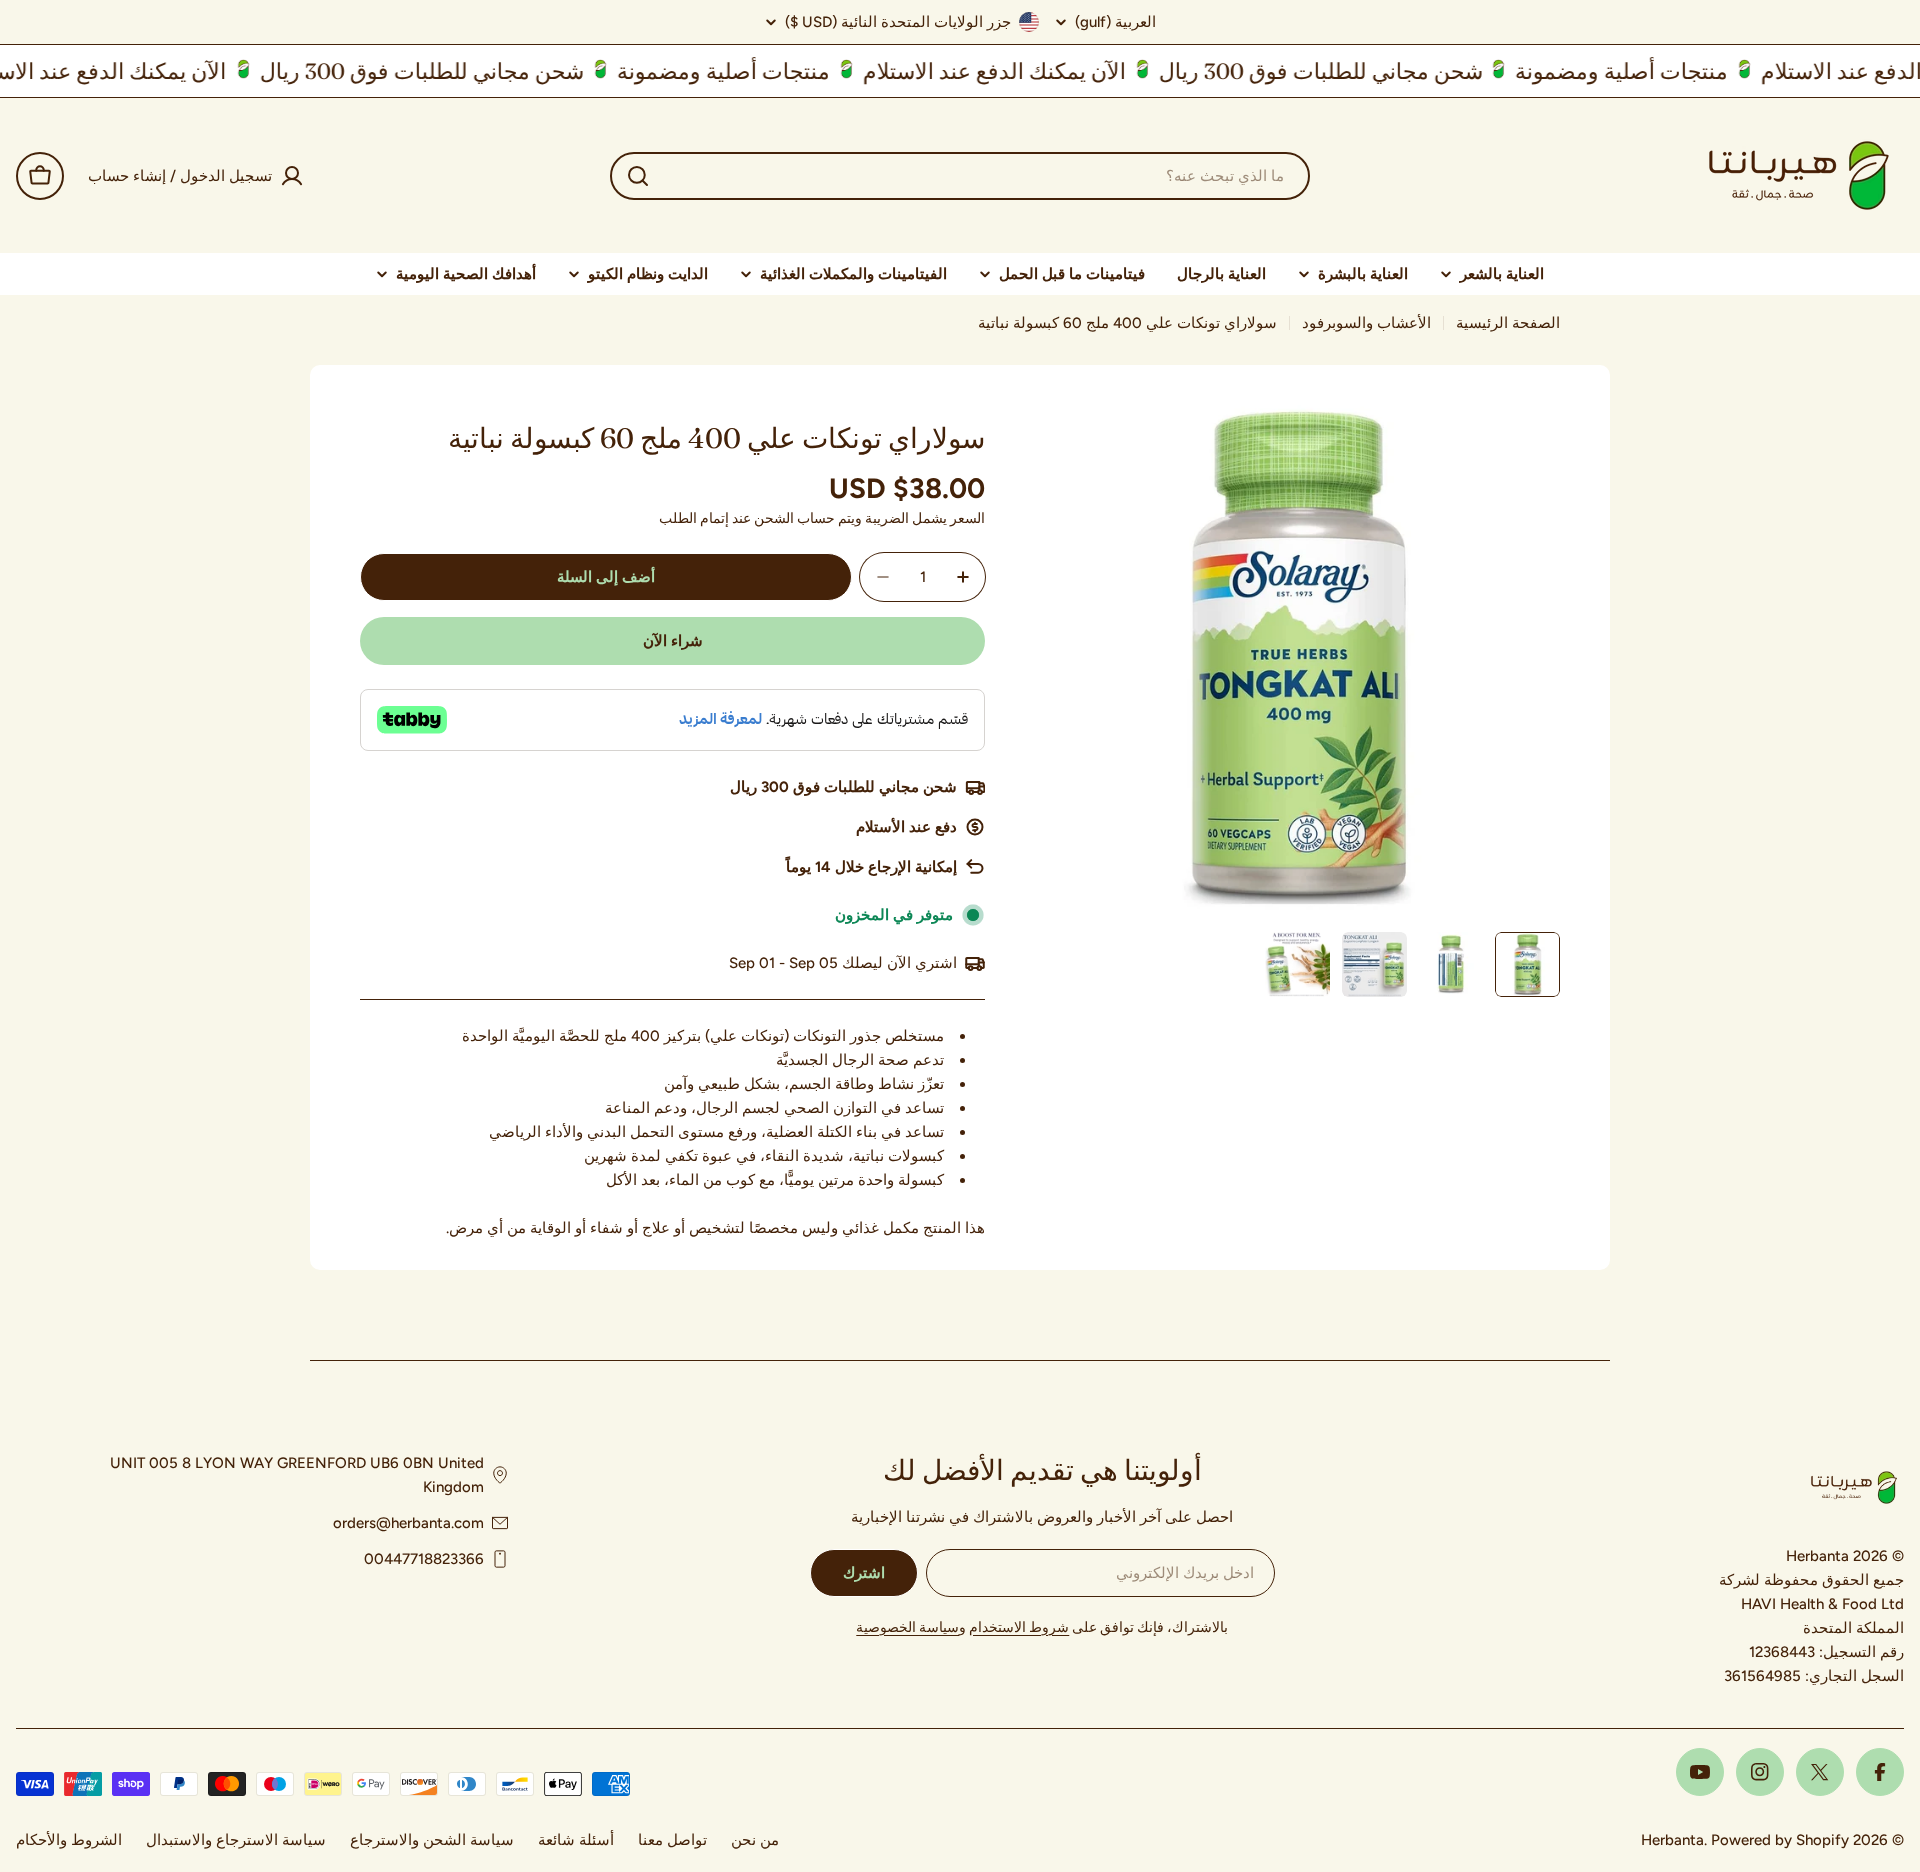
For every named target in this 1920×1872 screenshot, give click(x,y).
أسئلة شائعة (576, 1840)
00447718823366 (424, 1559)
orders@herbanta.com (408, 1523)
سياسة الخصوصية (907, 1627)
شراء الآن (673, 641)
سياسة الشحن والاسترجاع (432, 1840)
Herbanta (1672, 1840)
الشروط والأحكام (69, 1840)
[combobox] (960, 176)
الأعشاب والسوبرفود (1366, 323)
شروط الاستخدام (1019, 1627)
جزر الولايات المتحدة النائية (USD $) (898, 22)
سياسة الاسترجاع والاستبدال (236, 1840)
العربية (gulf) (1115, 22)
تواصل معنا (672, 1840)
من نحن (755, 1840)
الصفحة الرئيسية (1508, 323)
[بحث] (638, 176)
